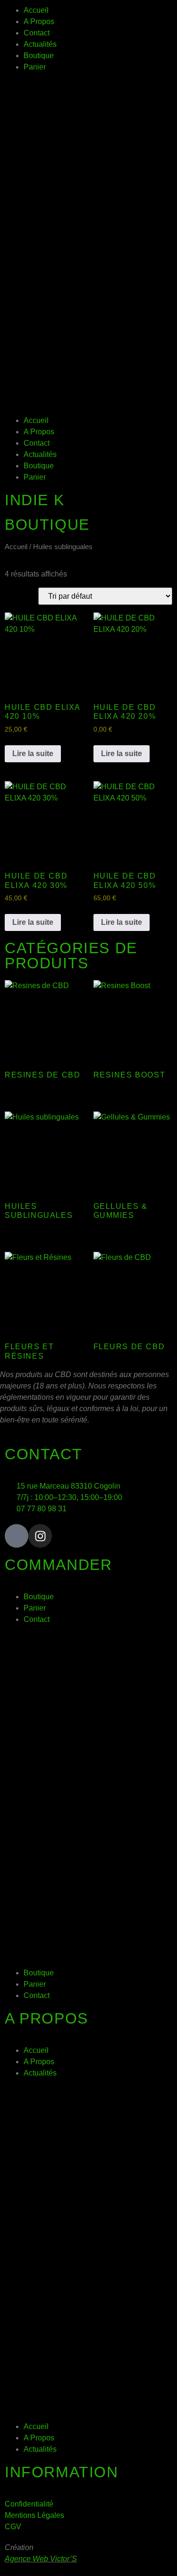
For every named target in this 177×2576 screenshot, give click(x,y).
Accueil (36, 10)
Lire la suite (33, 754)
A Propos (39, 22)
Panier (35, 67)
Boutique (39, 56)
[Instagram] (40, 1536)
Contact (37, 33)
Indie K (34, 500)
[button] (88, 244)
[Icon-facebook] (17, 1536)
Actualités (40, 44)
